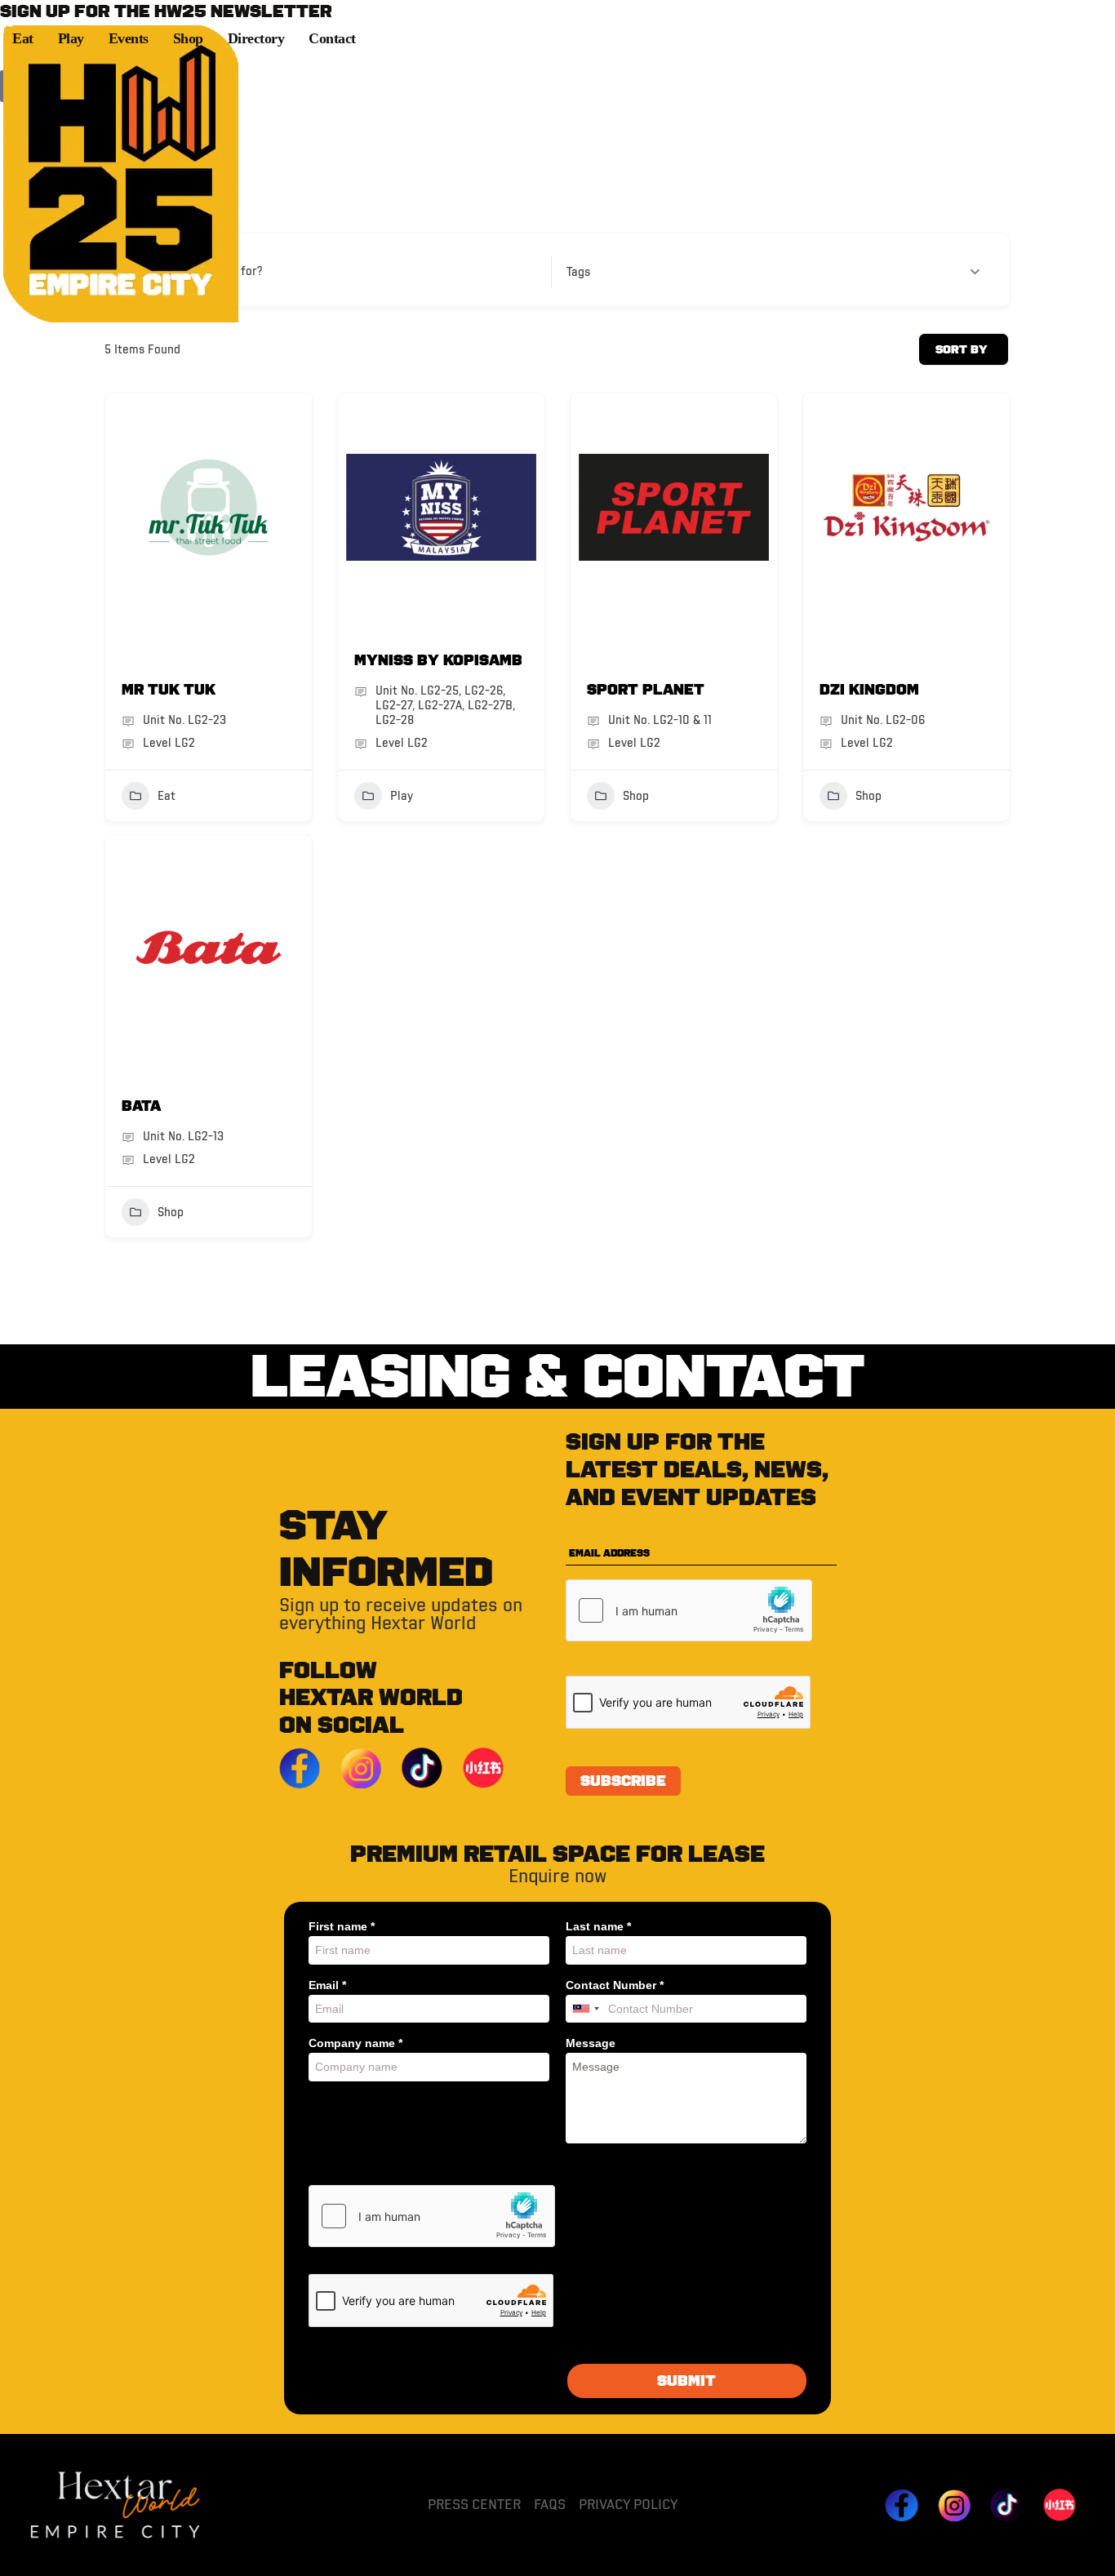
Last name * (598, 1926)
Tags (578, 272)
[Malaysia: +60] (585, 2009)
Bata (141, 1106)
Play (402, 796)
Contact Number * (615, 1985)
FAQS (550, 2504)
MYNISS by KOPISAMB (438, 660)
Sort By (962, 349)
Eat (167, 796)
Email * (327, 1985)
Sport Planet (646, 689)
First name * (342, 1926)
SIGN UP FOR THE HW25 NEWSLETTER (166, 11)
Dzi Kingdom (869, 689)
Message (591, 2043)
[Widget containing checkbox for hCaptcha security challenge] (689, 1610)
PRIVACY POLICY (628, 2504)
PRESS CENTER (474, 2504)
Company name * (355, 2043)
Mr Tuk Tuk (169, 689)
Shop (636, 796)
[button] (557, 63)
